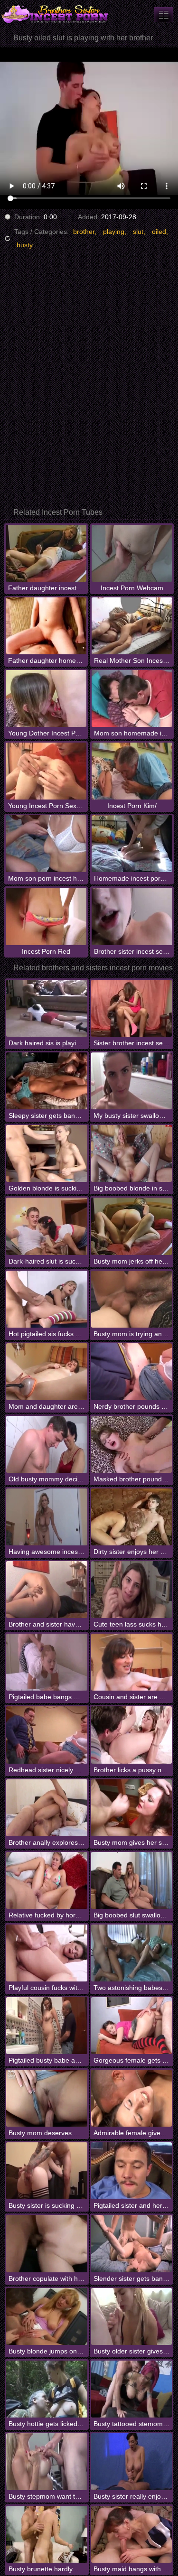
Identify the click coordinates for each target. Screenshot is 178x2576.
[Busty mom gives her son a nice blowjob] (131, 1808)
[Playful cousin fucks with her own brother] (47, 1953)
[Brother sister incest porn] (57, 14)
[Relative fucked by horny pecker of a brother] (47, 1880)
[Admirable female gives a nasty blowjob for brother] (131, 2098)
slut (138, 232)
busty (25, 245)
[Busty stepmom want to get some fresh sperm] (47, 2462)
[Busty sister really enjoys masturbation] (131, 2462)
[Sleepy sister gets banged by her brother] (47, 1081)
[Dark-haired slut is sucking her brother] (47, 1226)
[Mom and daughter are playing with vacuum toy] (47, 1372)
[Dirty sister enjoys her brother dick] (131, 1517)
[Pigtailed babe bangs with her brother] (47, 1662)
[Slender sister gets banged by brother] (131, 2243)
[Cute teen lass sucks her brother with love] (131, 1590)
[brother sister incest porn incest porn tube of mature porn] (164, 14)
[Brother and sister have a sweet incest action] (47, 1590)
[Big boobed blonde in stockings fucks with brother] (131, 1153)
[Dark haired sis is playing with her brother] (47, 1008)
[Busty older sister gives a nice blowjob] (131, 2316)
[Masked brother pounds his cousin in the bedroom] (131, 1444)
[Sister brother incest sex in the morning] (131, 1008)
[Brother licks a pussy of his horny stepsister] (131, 1735)
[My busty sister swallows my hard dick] (131, 1081)
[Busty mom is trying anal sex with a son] (131, 1299)
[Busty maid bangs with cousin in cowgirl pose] (131, 2534)
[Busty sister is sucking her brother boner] (47, 2171)
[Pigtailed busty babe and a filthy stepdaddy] (47, 2026)
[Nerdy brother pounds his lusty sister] (131, 1372)
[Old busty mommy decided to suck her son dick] (47, 1444)
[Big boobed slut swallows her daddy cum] (131, 1880)
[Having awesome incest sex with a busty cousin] (47, 1517)
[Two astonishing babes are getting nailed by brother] (131, 1953)
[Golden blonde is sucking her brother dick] (47, 1153)
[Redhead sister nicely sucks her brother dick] (47, 1735)
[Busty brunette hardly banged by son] (47, 2534)
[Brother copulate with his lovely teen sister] (47, 2243)
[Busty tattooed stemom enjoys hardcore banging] (131, 2389)
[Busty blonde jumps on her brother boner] (47, 2316)
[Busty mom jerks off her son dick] (131, 1226)
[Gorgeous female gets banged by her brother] (131, 2026)
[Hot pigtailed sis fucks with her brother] (47, 1299)
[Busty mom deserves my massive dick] (47, 2098)
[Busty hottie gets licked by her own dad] (47, 2389)
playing (114, 232)
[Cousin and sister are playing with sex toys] (131, 1662)
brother (84, 232)
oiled (159, 232)
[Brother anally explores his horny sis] (47, 1808)
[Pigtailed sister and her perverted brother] (131, 2171)
